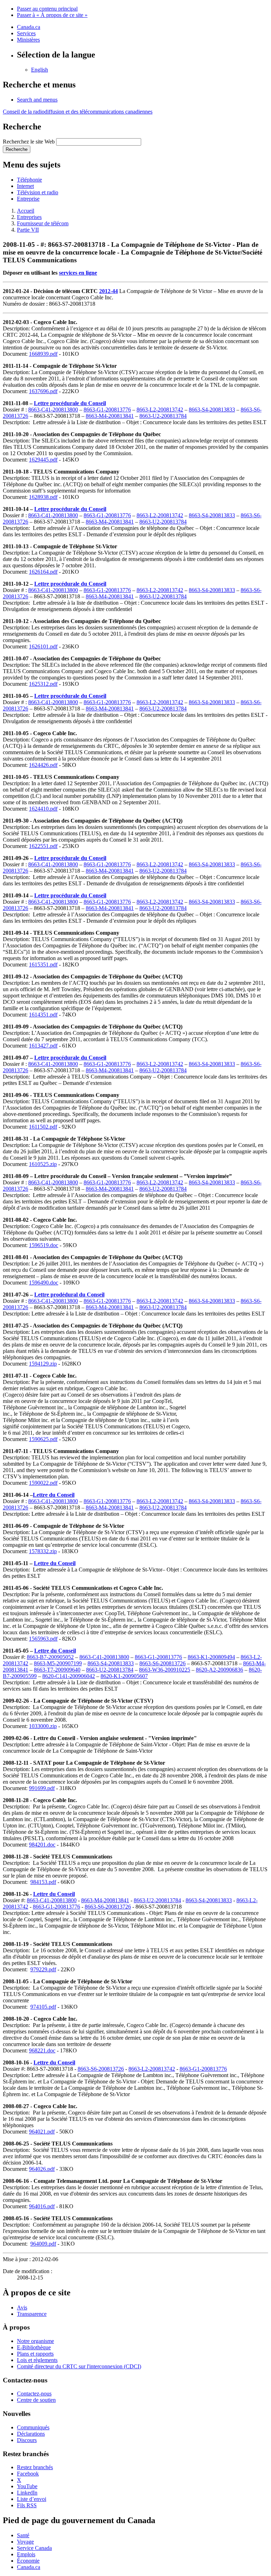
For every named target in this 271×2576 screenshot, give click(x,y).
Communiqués (33, 2427)
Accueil (26, 211)
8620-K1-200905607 (124, 1676)
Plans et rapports (35, 2354)
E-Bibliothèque (34, 2347)
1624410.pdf (43, 809)
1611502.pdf (43, 1127)
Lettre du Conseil (54, 1495)
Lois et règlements (37, 2360)
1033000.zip (43, 1726)
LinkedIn (27, 2493)
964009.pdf (43, 2244)
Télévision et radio (38, 192)
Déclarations (31, 2434)
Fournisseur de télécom (43, 223)
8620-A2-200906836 (219, 1670)
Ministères (28, 40)
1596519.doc (44, 1245)
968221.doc (42, 2050)
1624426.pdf (43, 765)
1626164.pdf (43, 572)
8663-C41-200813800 (53, 410)
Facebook (28, 2474)
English (40, 70)
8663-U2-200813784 (163, 416)
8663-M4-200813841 (110, 416)
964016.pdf (42, 2206)
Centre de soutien (36, 2400)
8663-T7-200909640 (57, 1670)
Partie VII (28, 230)
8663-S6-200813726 (162, 1663)
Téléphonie (29, 180)
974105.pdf (43, 2007)
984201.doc (42, 1845)
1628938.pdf (43, 497)
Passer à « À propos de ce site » (52, 15)
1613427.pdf (43, 1046)
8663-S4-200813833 (212, 410)
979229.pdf (43, 1969)
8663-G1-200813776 (107, 410)
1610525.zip (43, 1164)
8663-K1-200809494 (211, 1657)
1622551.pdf (43, 846)
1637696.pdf (43, 391)
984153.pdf (43, 1882)
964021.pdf (42, 2132)
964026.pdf (42, 2169)
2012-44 (109, 291)
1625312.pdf (43, 684)
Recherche (17, 149)
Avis (22, 2308)
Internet (25, 186)
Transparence (32, 2314)
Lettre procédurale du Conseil (70, 403)
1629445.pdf (43, 460)
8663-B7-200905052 (50, 1657)
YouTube (27, 2486)
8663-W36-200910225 (165, 1670)
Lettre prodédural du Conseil (69, 1295)
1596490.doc (44, 1283)
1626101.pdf (43, 646)
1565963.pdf (43, 1639)
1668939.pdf (43, 354)
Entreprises (29, 217)
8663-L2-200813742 (160, 410)
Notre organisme (35, 2341)
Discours (27, 2440)
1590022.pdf (43, 1483)
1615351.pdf (43, 965)
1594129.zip (43, 1364)
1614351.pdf (43, 1015)
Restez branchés (35, 2467)
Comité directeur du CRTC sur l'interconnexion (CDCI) (79, 2366)
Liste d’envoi (32, 2499)
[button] (37, 100)
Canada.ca (29, 27)
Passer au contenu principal (47, 9)
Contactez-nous (34, 2394)
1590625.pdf (43, 1439)
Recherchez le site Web (29, 142)
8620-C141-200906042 (69, 1676)
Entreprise (28, 199)
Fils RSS (27, 2505)
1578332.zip (43, 1551)
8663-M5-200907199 (58, 1663)
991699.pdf (42, 1788)
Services (26, 33)
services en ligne (78, 273)
